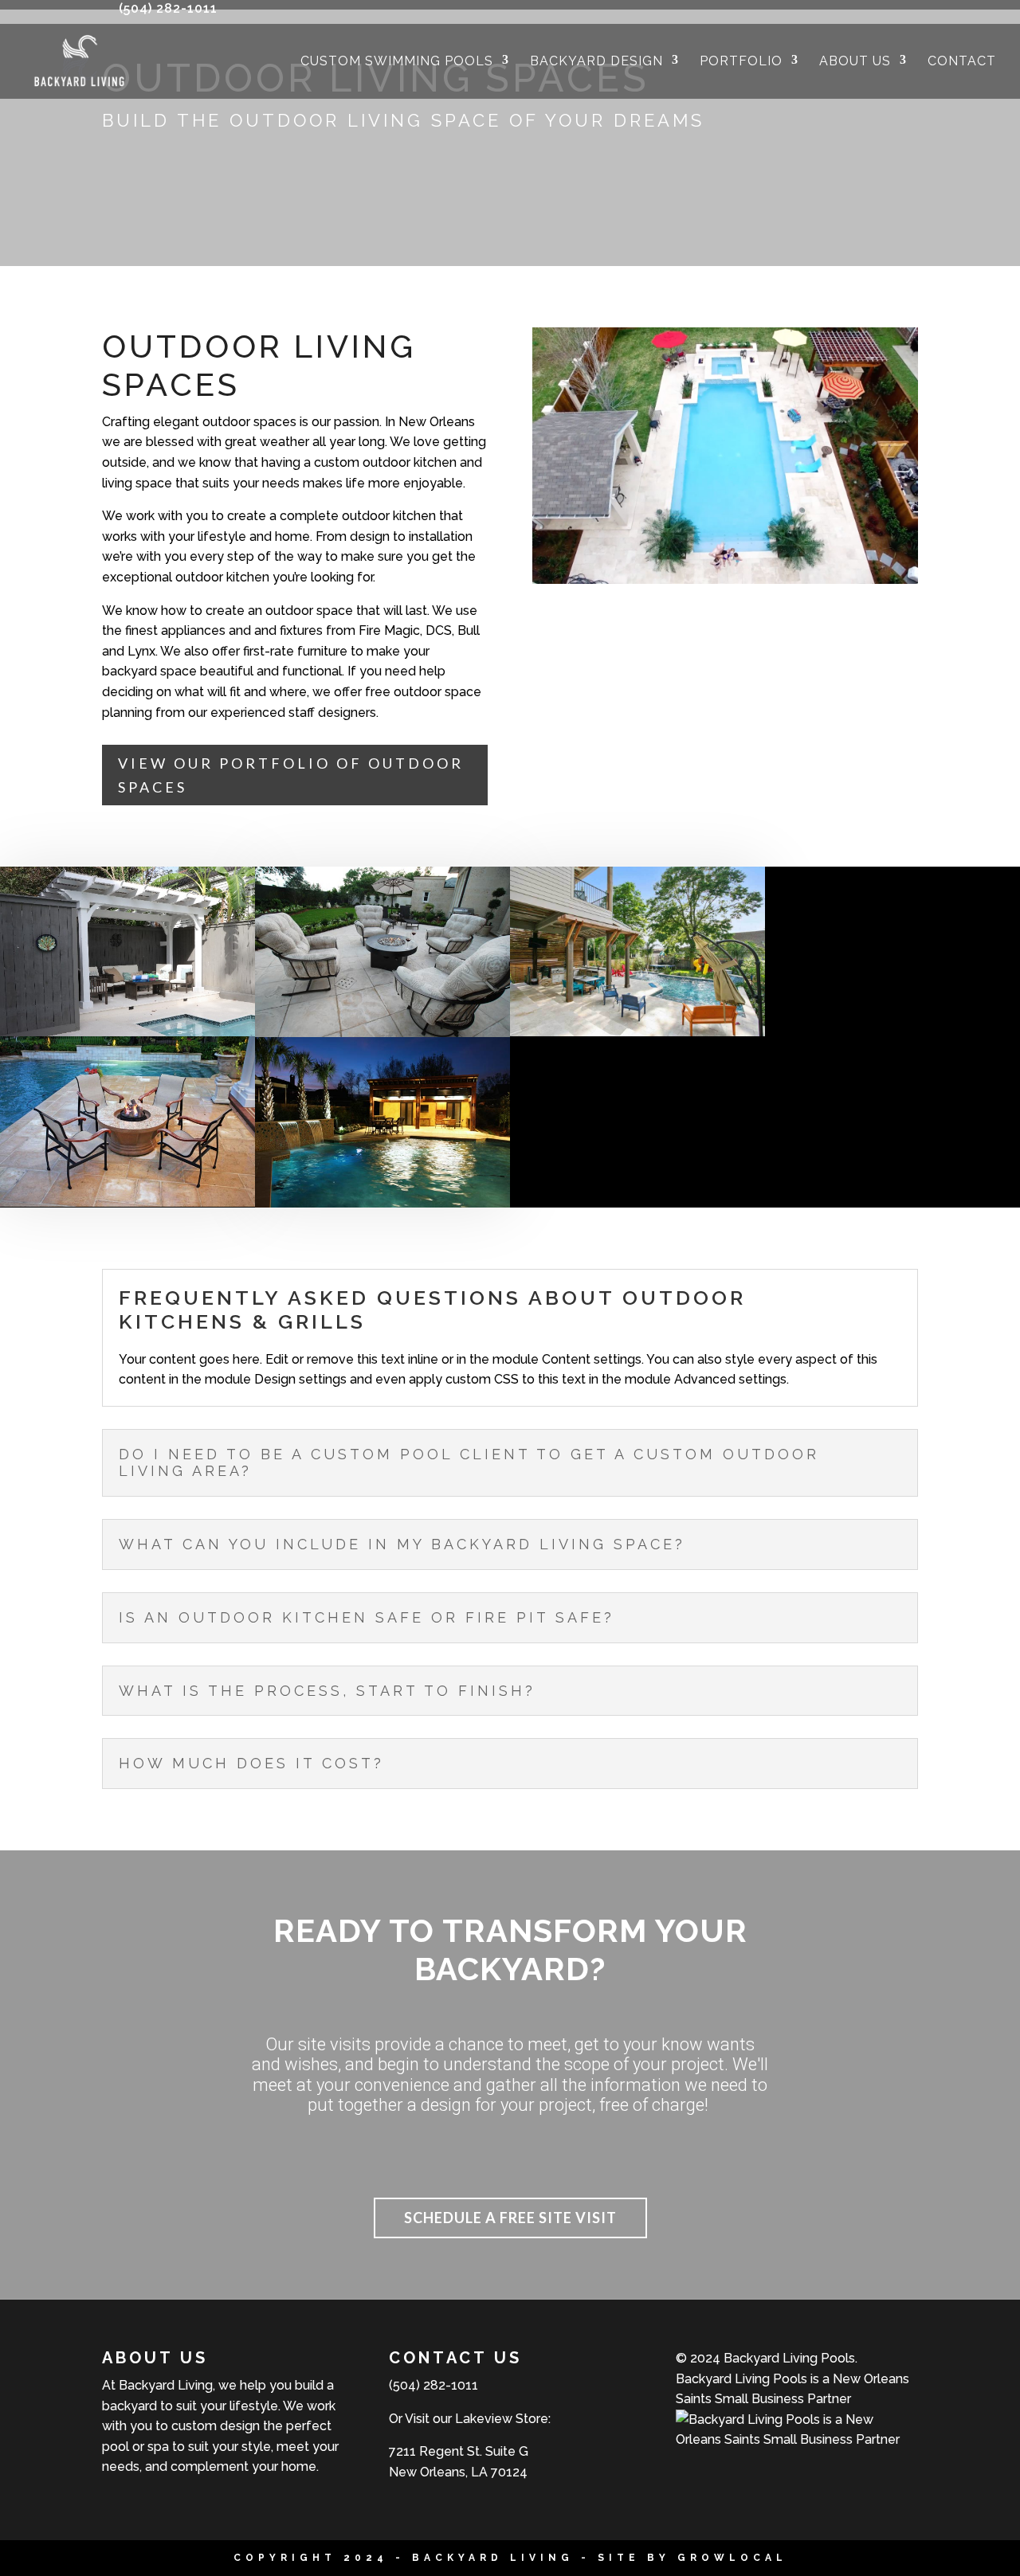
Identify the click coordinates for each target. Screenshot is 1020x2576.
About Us (855, 62)
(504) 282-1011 (168, 8)
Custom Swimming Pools (397, 62)
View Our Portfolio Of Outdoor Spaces (291, 775)
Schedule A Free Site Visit (510, 2218)
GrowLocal (732, 2558)
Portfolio (741, 62)
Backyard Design (596, 62)
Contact (962, 62)
